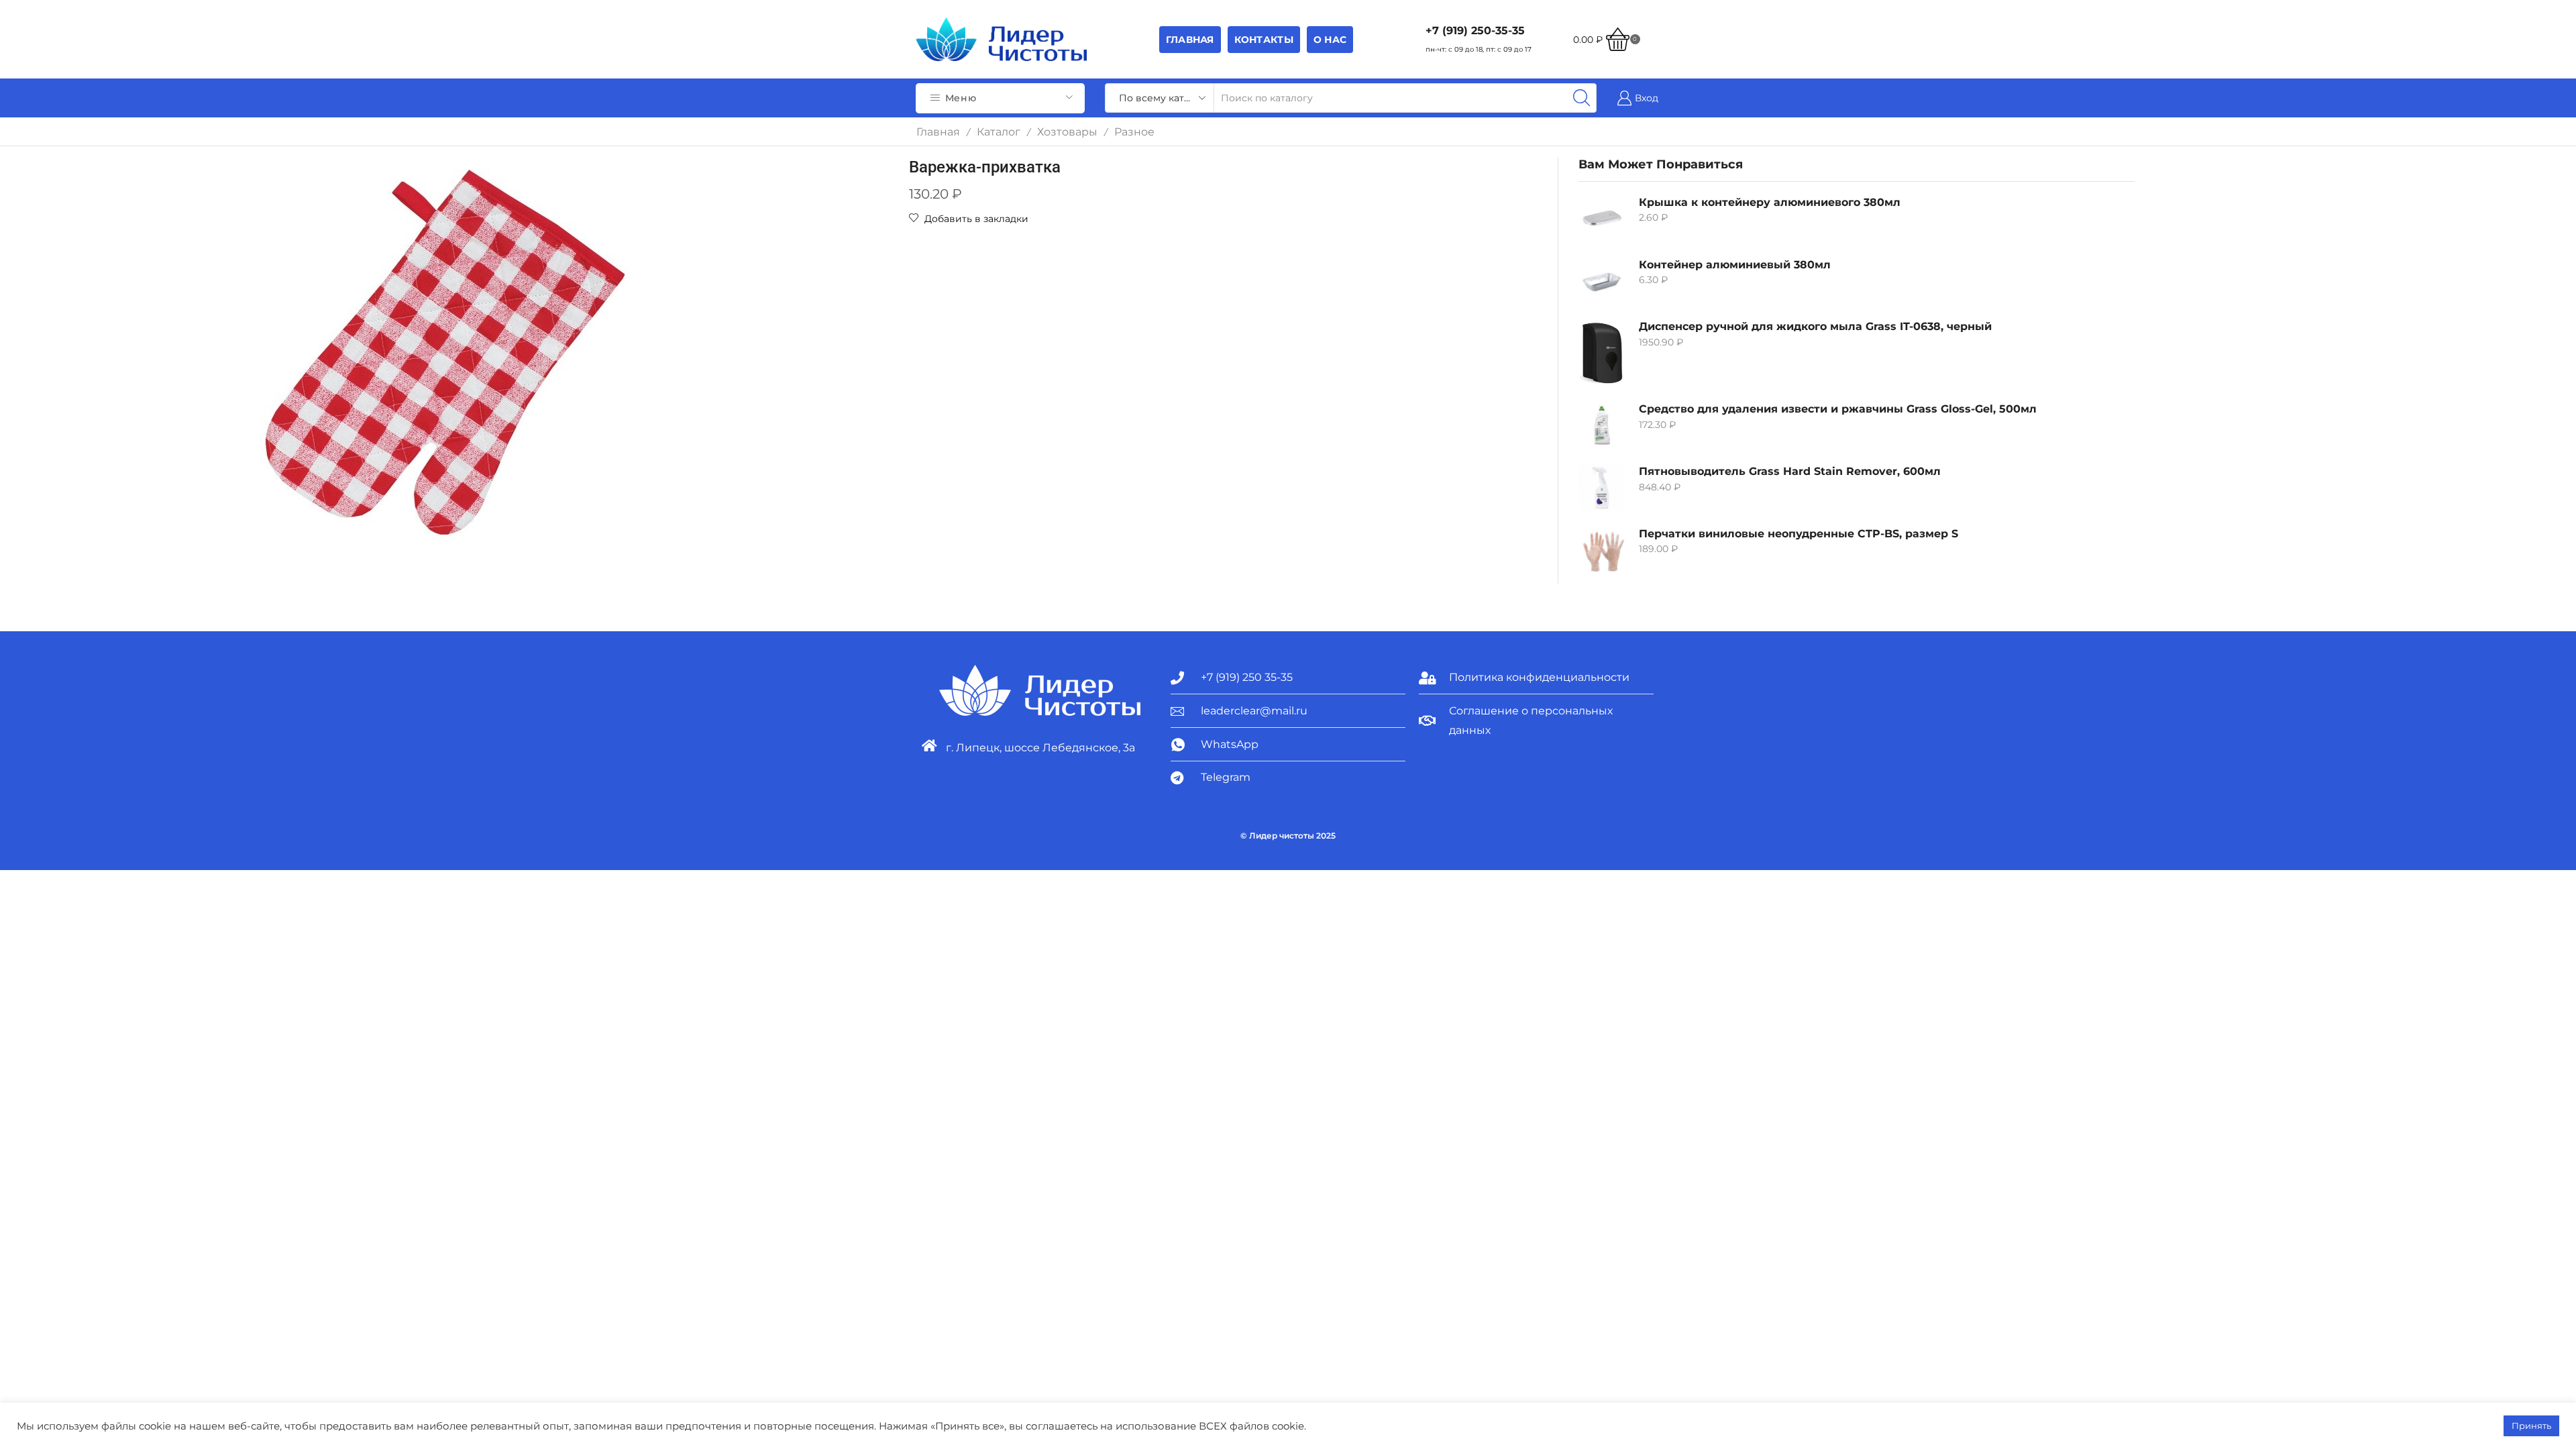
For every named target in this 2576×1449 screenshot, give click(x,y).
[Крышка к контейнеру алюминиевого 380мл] (1602, 219)
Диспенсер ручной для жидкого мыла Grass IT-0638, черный (1815, 326)
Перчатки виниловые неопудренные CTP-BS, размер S (1799, 534)
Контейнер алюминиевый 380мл (1735, 265)
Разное (1134, 132)
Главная (1190, 40)
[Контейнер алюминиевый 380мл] (1602, 281)
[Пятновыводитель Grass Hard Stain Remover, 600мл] (1602, 488)
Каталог (999, 132)
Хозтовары (1067, 132)
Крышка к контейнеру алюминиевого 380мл (1770, 202)
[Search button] (1582, 98)
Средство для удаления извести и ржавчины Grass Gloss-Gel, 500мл (1838, 409)
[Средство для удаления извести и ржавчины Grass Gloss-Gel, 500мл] (1602, 425)
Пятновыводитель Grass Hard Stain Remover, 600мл (1790, 471)
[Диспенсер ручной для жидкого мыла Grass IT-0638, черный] (1602, 353)
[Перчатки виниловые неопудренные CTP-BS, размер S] (1602, 550)
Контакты (1264, 40)
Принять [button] (2531, 1426)
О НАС (1330, 40)
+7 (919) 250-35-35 (1475, 31)
